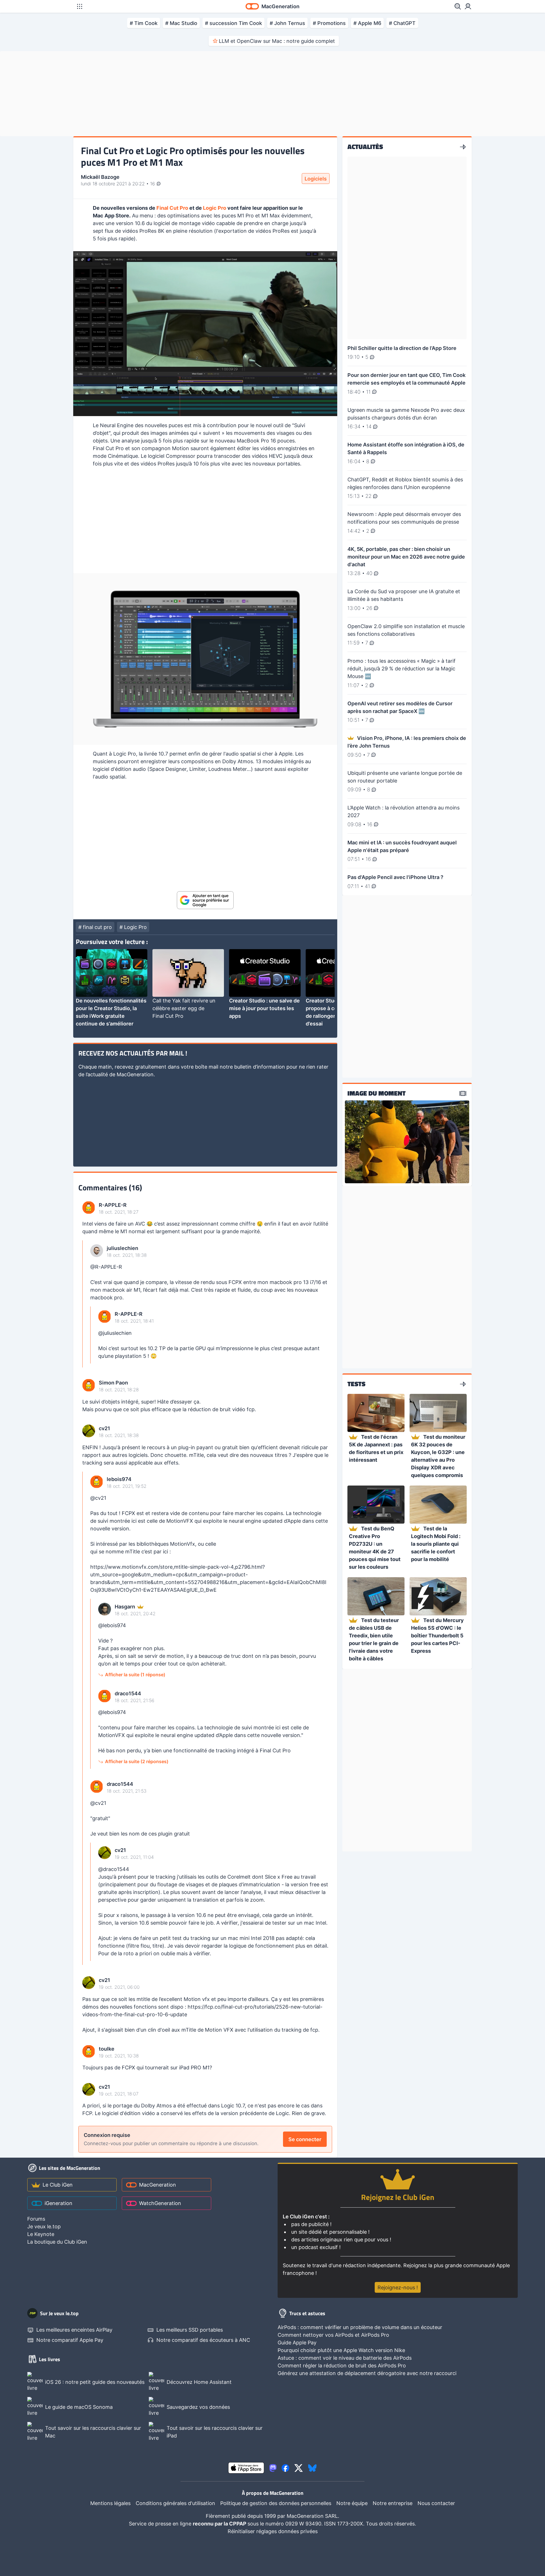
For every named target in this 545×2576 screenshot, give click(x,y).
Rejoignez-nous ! (398, 2287)
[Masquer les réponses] (84, 1304)
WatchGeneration (160, 2203)
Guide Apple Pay (297, 2343)
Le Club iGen (58, 2185)
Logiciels (316, 179)
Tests (356, 1384)
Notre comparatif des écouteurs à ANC (203, 2340)
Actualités (365, 147)
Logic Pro (215, 208)
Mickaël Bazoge (100, 177)
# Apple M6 (367, 23)
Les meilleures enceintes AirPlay (74, 2330)
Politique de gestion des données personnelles (276, 2503)
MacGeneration (158, 2185)
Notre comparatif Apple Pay (70, 2340)
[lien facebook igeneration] (285, 2468)
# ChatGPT (402, 23)
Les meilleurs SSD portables (190, 2330)
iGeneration (58, 2203)
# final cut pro (95, 927)
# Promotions (329, 23)
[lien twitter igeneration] (299, 2468)
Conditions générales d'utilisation (175, 2503)
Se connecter (305, 2139)
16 (153, 184)
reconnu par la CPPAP (220, 2524)
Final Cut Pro (172, 208)
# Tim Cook (144, 23)
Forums (36, 2219)
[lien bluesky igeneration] (312, 2468)
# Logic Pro (133, 927)
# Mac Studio (181, 23)
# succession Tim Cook (233, 23)
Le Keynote (41, 2234)
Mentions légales (110, 2503)
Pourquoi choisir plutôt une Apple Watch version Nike (341, 2350)
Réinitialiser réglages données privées (273, 2531)
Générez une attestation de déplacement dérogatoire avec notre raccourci (367, 2373)
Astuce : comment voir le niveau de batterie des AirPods (345, 2358)
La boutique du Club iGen (57, 2242)
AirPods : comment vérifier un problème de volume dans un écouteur (360, 2327)
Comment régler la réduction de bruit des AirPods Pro (342, 2366)
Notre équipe (352, 2503)
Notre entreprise (393, 2503)
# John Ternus (287, 23)
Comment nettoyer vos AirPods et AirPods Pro (333, 2335)
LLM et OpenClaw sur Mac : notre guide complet (277, 41)
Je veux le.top (44, 2226)
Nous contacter (436, 2503)
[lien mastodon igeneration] (273, 2468)
